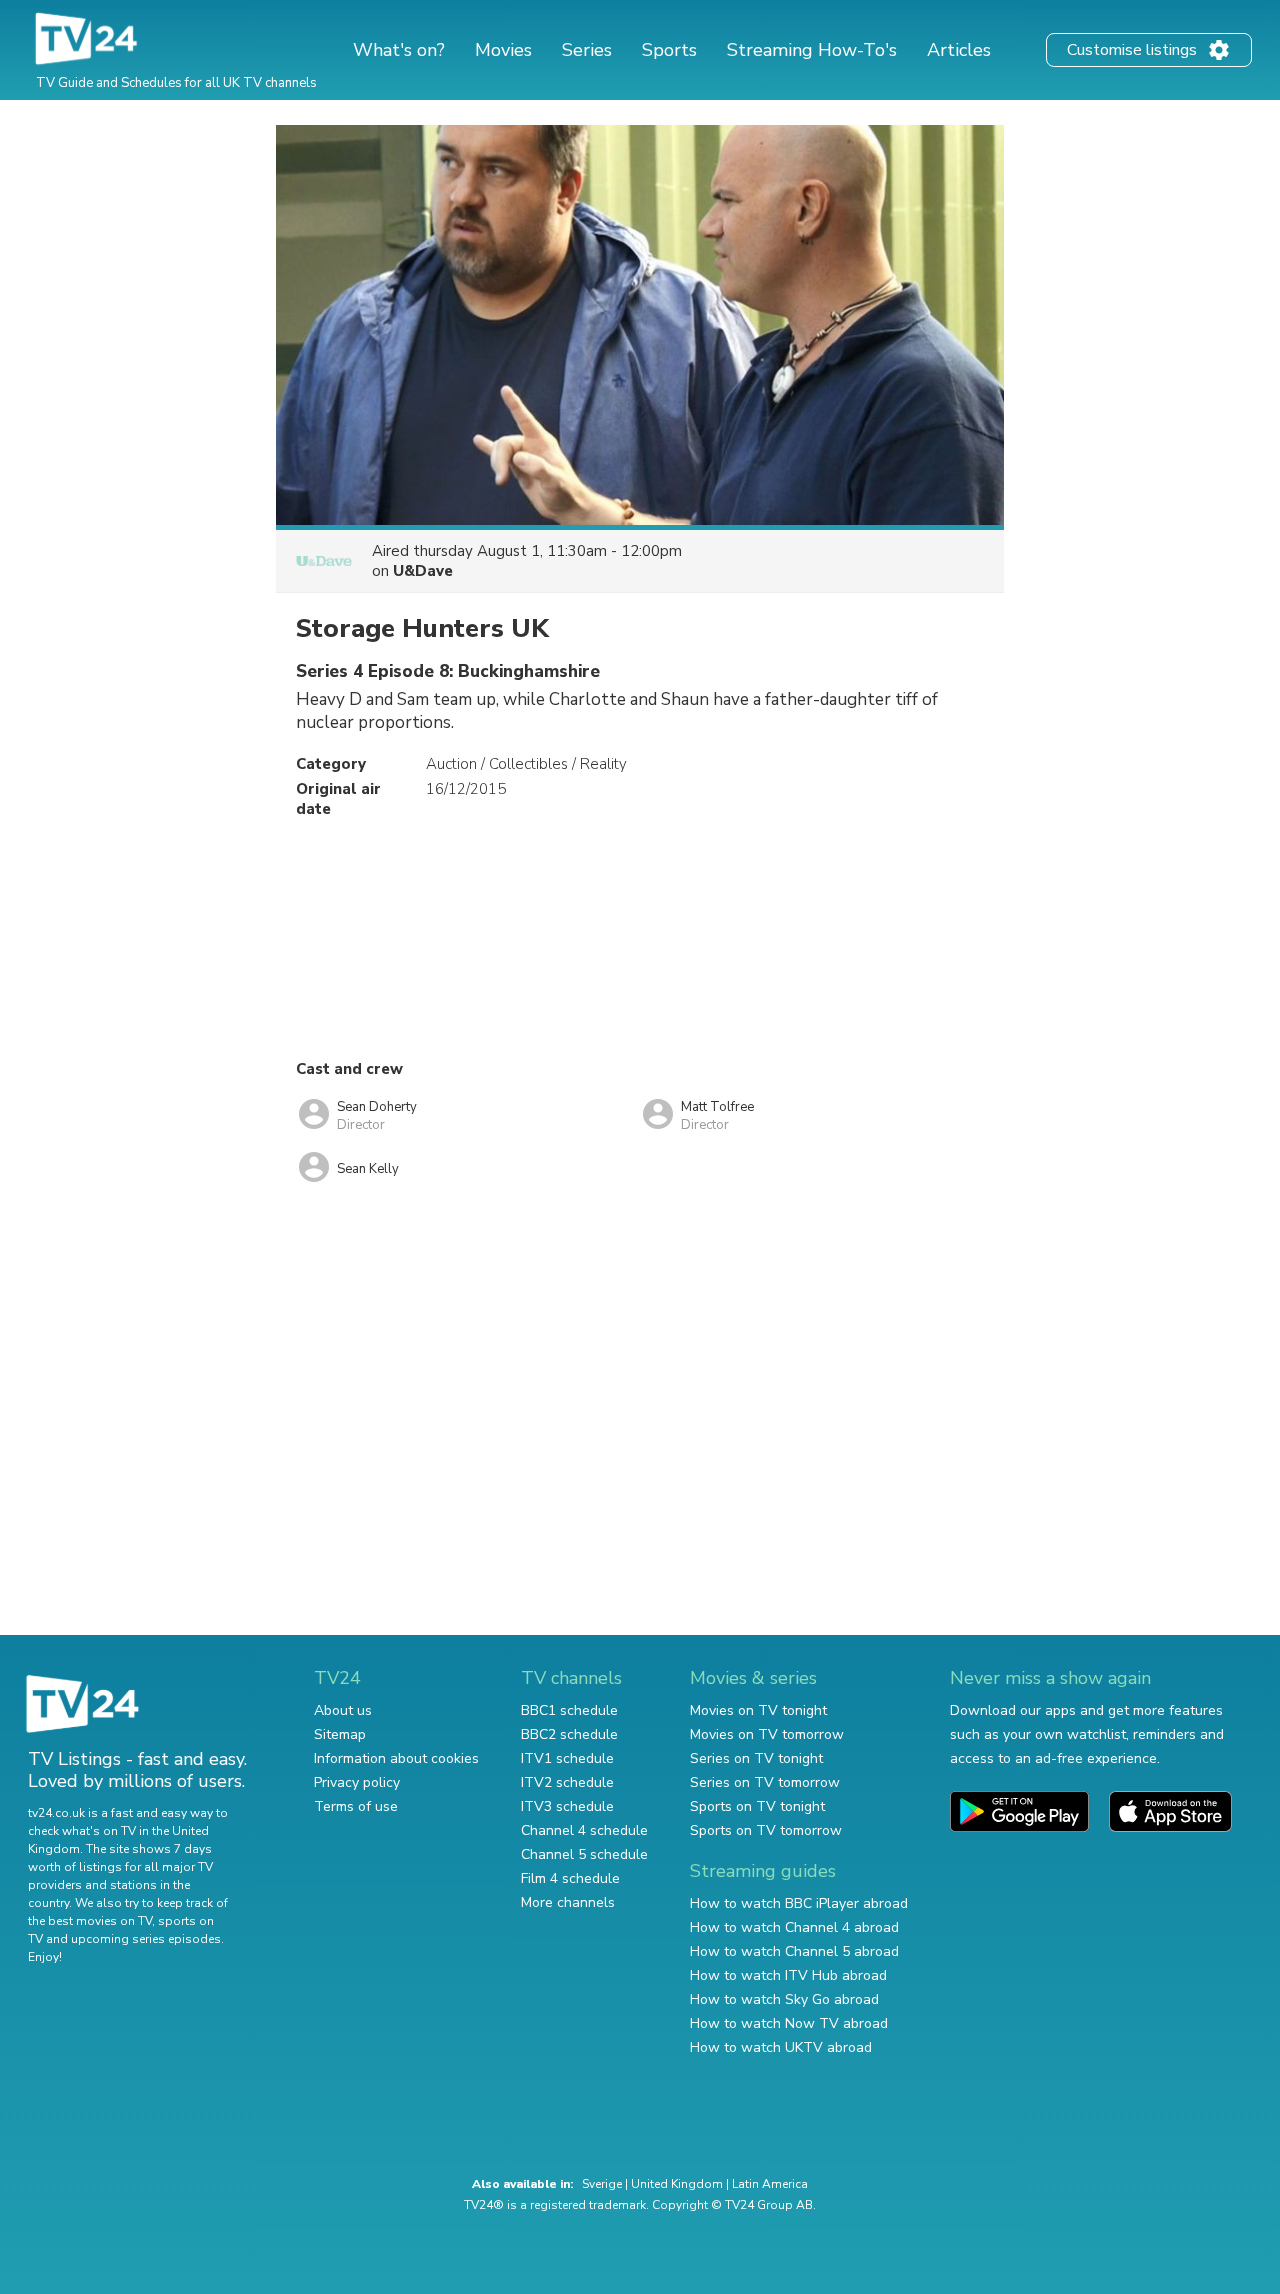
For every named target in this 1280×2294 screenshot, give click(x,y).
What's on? (399, 50)
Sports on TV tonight (757, 1806)
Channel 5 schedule (584, 1854)
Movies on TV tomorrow (767, 1734)
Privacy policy (357, 1782)
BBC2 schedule (569, 1734)
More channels (568, 1902)
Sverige (602, 2184)
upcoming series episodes (146, 1939)
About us (343, 1710)
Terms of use (356, 1806)
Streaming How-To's (812, 50)
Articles (959, 50)
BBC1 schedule (569, 1710)
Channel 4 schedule (584, 1830)
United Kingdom (677, 2184)
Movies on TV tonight (758, 1710)
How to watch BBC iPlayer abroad (799, 1903)
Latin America (770, 2184)
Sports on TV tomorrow (766, 1830)
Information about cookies (396, 1758)
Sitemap (340, 1734)
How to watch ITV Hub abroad (788, 1975)
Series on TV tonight (756, 1758)
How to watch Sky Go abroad (784, 1999)
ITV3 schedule (567, 1806)
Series (587, 50)
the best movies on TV (90, 1921)
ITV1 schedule (567, 1758)
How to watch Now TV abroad (789, 2023)
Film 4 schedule (570, 1878)
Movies (503, 50)
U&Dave (423, 571)
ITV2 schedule (567, 1782)
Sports (669, 50)
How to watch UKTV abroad (781, 2047)
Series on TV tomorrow (765, 1782)
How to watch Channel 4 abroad (794, 1927)
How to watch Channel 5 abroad (794, 1951)
